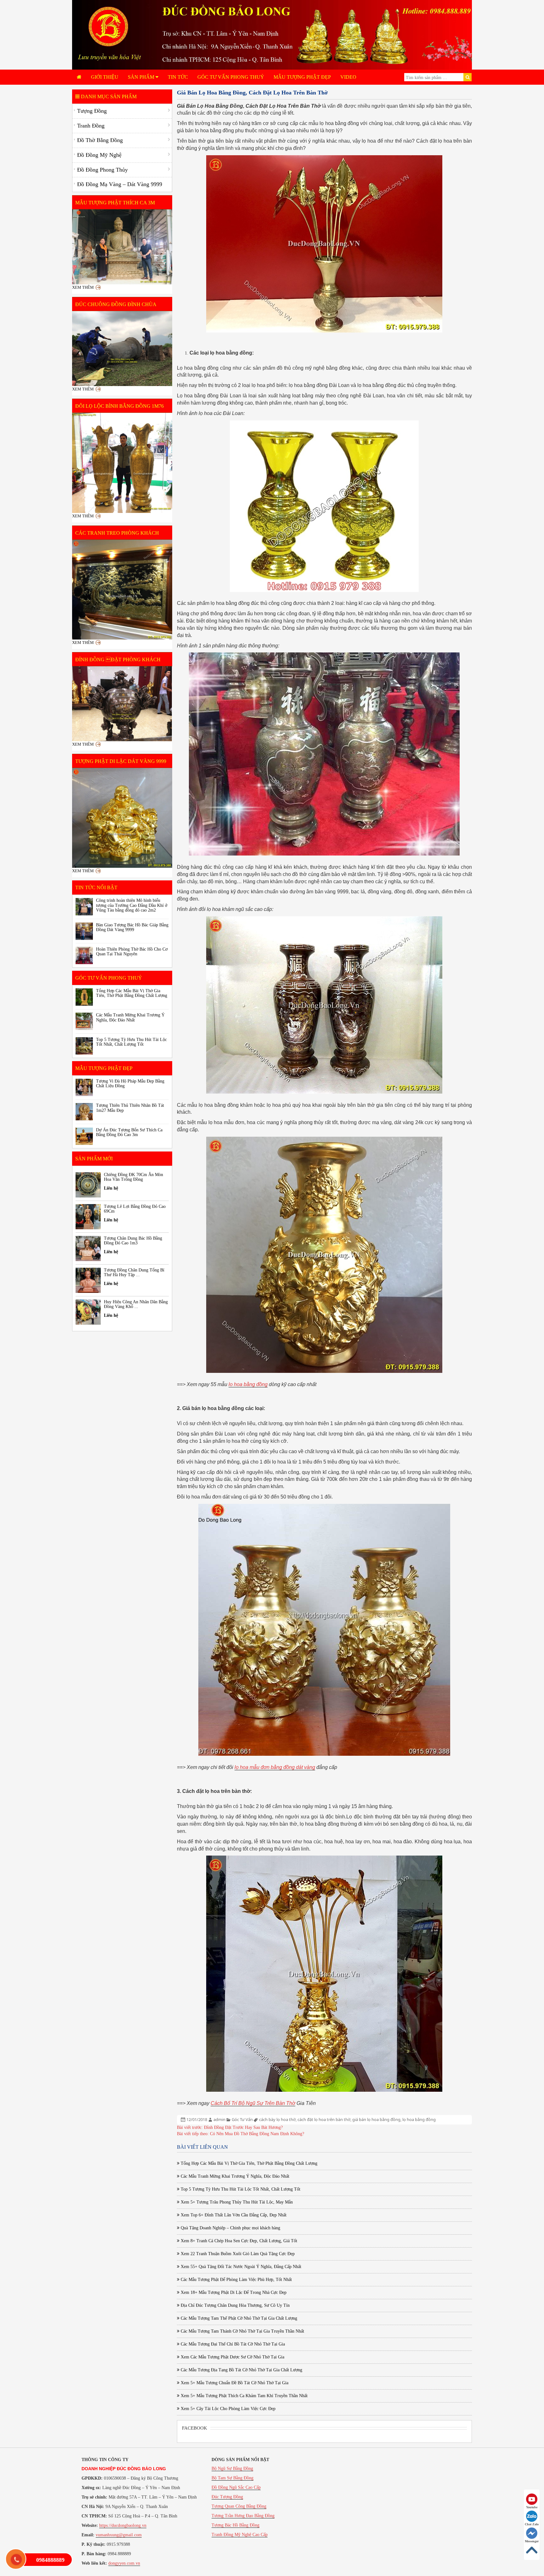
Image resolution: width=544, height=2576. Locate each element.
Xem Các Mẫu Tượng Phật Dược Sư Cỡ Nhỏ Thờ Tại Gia (232, 2357)
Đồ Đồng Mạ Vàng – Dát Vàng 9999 (120, 184)
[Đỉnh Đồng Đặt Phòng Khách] (122, 704)
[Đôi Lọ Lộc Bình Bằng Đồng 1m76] (122, 463)
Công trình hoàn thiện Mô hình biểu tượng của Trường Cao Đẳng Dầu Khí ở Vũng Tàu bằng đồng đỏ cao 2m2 (132, 905)
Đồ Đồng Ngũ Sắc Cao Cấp (236, 2487)
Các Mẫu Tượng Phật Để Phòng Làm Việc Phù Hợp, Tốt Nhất (236, 2280)
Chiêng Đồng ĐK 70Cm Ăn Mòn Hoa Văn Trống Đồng (133, 1177)
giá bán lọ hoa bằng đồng (376, 2119)
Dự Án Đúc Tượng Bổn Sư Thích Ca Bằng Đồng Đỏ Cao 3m (129, 1132)
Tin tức (178, 77)
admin (219, 2119)
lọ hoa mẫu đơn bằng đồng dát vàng (275, 1767)
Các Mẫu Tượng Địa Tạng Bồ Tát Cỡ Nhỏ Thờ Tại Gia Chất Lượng (241, 2370)
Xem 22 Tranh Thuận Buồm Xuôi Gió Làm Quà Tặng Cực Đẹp (237, 2254)
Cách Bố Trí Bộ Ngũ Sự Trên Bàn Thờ (253, 2103)
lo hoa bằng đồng (248, 1384)
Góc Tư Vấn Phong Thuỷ (231, 77)
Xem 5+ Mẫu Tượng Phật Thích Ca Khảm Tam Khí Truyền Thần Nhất (244, 2396)
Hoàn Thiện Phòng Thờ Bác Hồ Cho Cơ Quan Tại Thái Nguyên (132, 952)
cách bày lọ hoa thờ (277, 2119)
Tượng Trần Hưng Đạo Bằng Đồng (243, 2516)
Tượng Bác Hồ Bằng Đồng (235, 2525)
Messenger (532, 2541)
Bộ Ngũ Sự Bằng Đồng (232, 2468)
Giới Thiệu (105, 77)
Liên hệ (111, 1188)
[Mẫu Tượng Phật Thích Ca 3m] (122, 247)
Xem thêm (83, 287)
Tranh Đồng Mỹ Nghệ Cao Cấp (240, 2535)
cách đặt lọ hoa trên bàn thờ (324, 2119)
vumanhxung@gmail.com (119, 2535)
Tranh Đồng (91, 126)
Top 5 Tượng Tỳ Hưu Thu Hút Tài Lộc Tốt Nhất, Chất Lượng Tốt (240, 2189)
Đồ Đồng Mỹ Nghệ (99, 155)
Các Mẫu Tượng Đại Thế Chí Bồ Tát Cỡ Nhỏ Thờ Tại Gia (232, 2344)
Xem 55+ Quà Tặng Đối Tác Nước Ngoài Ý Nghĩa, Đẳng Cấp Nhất (240, 2267)
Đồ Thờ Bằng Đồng (100, 140)
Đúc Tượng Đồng (227, 2497)
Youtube (532, 2507)
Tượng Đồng (92, 111)
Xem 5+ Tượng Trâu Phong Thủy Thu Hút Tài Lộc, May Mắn (236, 2202)
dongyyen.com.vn (124, 2563)
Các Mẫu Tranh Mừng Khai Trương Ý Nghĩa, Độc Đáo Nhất (234, 2176)
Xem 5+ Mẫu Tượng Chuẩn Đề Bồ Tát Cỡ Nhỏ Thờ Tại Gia (234, 2383)
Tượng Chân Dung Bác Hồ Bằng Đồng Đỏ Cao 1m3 (133, 1241)
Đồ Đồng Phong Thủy (102, 170)
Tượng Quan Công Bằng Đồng (239, 2506)
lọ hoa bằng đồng (419, 2119)
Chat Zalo (532, 2524)
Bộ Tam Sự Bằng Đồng (232, 2478)
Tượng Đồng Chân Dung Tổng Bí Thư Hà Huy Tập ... (134, 1272)
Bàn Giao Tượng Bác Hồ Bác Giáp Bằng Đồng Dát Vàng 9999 (132, 927)
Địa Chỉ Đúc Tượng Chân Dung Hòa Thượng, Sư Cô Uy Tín (235, 2305)
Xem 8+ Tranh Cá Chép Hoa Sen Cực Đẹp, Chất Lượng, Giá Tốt (238, 2241)
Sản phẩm (142, 77)
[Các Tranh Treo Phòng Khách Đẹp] (122, 590)
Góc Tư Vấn (242, 2119)
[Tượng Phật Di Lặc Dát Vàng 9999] (122, 818)
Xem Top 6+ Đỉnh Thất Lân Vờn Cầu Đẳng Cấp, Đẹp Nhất (233, 2215)
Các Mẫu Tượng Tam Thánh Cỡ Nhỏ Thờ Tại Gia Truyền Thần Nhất (242, 2331)
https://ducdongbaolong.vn (123, 2525)
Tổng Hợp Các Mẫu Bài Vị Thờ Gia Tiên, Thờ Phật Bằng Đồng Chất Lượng (248, 2163)
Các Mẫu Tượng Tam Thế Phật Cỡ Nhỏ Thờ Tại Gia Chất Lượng (238, 2318)
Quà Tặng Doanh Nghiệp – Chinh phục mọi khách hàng (230, 2228)
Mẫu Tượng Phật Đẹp (302, 77)
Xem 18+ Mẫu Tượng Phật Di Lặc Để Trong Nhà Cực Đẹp (233, 2292)
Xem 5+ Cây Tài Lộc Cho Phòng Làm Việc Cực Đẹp (227, 2409)
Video (348, 77)
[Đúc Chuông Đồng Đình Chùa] (122, 349)
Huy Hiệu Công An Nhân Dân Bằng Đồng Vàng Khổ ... (136, 1304)
